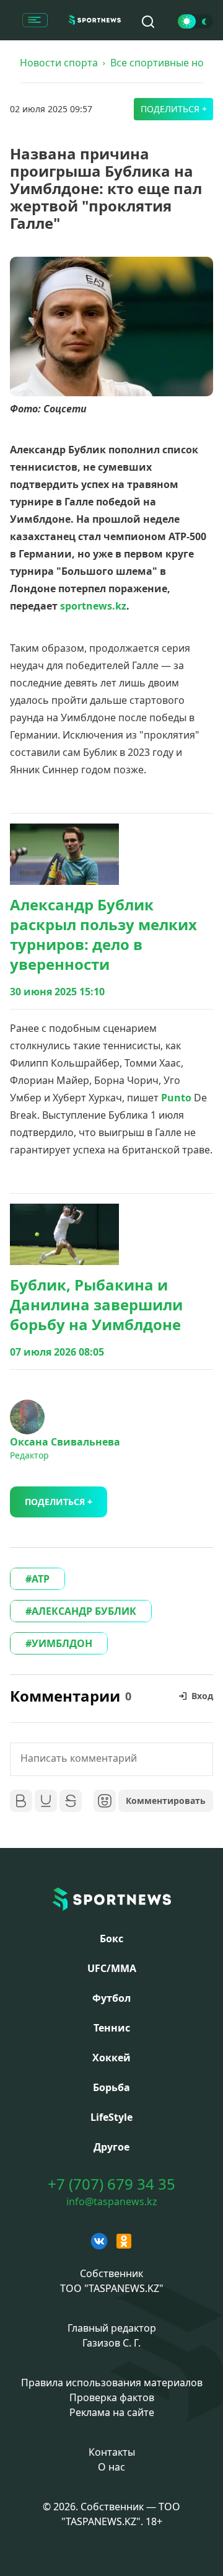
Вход (202, 1696)
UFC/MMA (112, 1968)
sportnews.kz (93, 606)
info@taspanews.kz (112, 2201)
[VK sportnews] (99, 2241)
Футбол (111, 1998)
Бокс (111, 1939)
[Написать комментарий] (111, 1759)
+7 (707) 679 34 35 (111, 2184)
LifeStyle (111, 2117)
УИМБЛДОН (62, 1643)
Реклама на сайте (112, 2412)
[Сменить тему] (195, 21)
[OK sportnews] (124, 2241)
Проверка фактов (112, 2397)
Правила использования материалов (112, 2383)
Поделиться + (174, 109)
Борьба (111, 2087)
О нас (111, 2467)
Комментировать (166, 1801)
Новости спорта (59, 63)
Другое (111, 2147)
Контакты (112, 2452)
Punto (176, 1098)
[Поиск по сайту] (148, 22)
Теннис (112, 2028)
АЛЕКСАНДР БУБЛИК (84, 1611)
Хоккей (111, 2058)
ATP (41, 1579)
